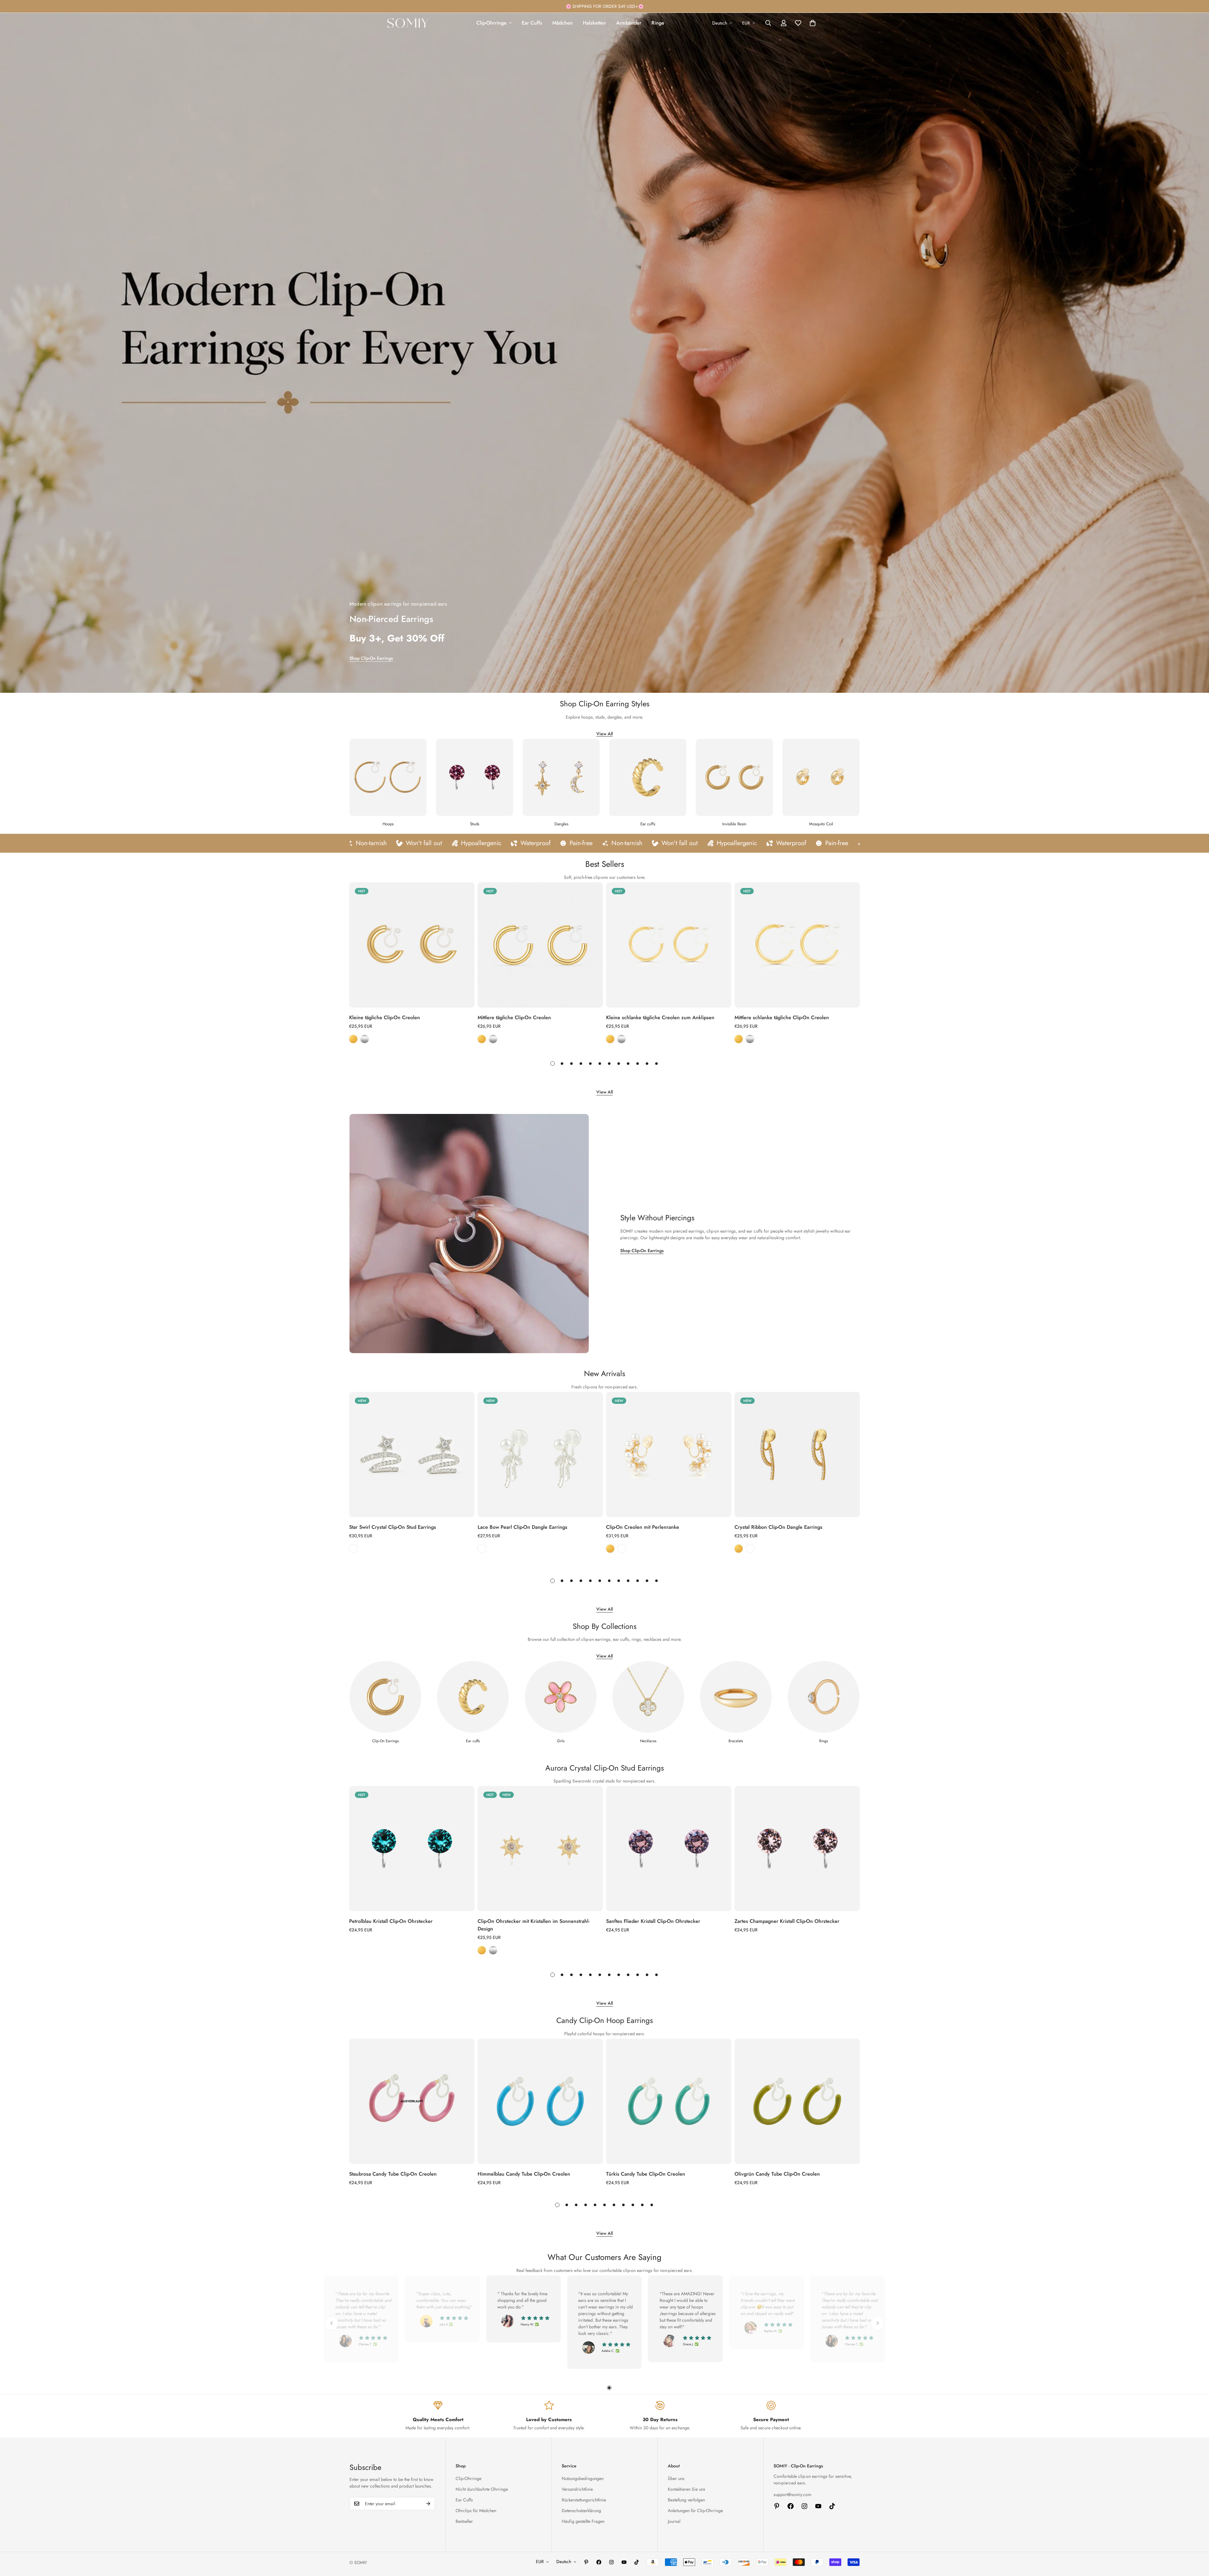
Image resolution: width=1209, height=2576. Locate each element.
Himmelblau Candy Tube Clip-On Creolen (524, 2174)
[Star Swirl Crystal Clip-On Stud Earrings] (412, 1455)
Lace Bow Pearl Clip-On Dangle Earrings (522, 1527)
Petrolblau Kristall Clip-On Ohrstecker (391, 1921)
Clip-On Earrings (386, 1741)
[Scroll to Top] (1197, 2542)
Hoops (388, 824)
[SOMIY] (408, 23)
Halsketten (594, 23)
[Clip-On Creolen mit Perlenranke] (669, 1455)
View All (604, 734)
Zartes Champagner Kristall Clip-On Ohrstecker (787, 1921)
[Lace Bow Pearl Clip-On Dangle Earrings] (540, 1455)
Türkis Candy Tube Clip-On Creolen (646, 2174)
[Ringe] (824, 1697)
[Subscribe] (428, 2504)
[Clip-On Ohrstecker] (475, 777)
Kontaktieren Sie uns (687, 2489)
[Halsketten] (648, 1697)
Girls (561, 1741)
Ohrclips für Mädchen (476, 2511)
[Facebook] (791, 2506)
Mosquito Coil (821, 824)
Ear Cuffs (532, 23)
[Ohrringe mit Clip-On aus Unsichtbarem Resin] (734, 777)
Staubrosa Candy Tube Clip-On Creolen (393, 2174)
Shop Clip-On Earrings (371, 658)
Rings (824, 1741)
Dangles (561, 824)
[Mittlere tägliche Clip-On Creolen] (540, 945)
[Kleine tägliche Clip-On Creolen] (412, 945)
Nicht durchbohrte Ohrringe (482, 2489)
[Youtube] (818, 2506)
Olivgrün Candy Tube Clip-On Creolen (777, 2174)
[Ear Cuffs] (648, 777)
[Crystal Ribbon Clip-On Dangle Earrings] (797, 1455)
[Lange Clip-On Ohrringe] (561, 777)
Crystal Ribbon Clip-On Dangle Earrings (778, 1527)
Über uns (676, 2478)
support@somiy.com (792, 2494)
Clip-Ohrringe (491, 23)
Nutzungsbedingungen (583, 2478)
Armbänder (629, 23)
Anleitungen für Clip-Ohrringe (695, 2511)
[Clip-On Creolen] (388, 777)
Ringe (658, 23)
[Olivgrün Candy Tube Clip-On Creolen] (797, 2101)
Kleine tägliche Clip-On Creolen (385, 1017)
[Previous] (330, 945)
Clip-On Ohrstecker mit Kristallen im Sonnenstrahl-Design (534, 1925)
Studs (475, 824)
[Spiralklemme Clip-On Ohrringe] (821, 777)
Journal (674, 2521)
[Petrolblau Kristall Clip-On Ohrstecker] (412, 1849)
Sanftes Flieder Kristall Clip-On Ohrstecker (653, 1921)
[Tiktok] (832, 2506)
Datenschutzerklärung (581, 2511)
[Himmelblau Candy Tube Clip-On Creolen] (540, 2101)
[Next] (879, 945)
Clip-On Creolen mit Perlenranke (643, 1527)
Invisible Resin (734, 824)
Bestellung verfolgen (686, 2500)
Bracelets (736, 1741)
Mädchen (562, 23)
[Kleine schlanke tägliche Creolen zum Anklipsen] (669, 945)
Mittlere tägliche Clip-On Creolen (514, 1017)
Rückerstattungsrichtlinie (584, 2500)
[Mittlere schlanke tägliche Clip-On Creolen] (797, 945)
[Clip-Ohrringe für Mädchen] (561, 1697)
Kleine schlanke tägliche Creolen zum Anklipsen (660, 1017)
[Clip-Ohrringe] (385, 1697)
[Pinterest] (777, 2506)
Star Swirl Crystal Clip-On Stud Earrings (393, 1527)
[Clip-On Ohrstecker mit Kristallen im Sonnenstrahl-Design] (540, 1849)
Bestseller (464, 2521)
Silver (365, 1039)
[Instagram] (804, 2506)
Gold (353, 1039)
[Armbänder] (736, 1697)
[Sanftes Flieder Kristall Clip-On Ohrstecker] (669, 1849)
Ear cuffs (648, 824)
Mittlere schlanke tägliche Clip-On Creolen (782, 1017)
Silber (353, 1549)
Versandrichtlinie (577, 2489)
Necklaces (648, 1741)
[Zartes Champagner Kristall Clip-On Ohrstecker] (797, 1849)
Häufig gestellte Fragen (583, 2521)
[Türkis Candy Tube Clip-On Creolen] (669, 2101)
